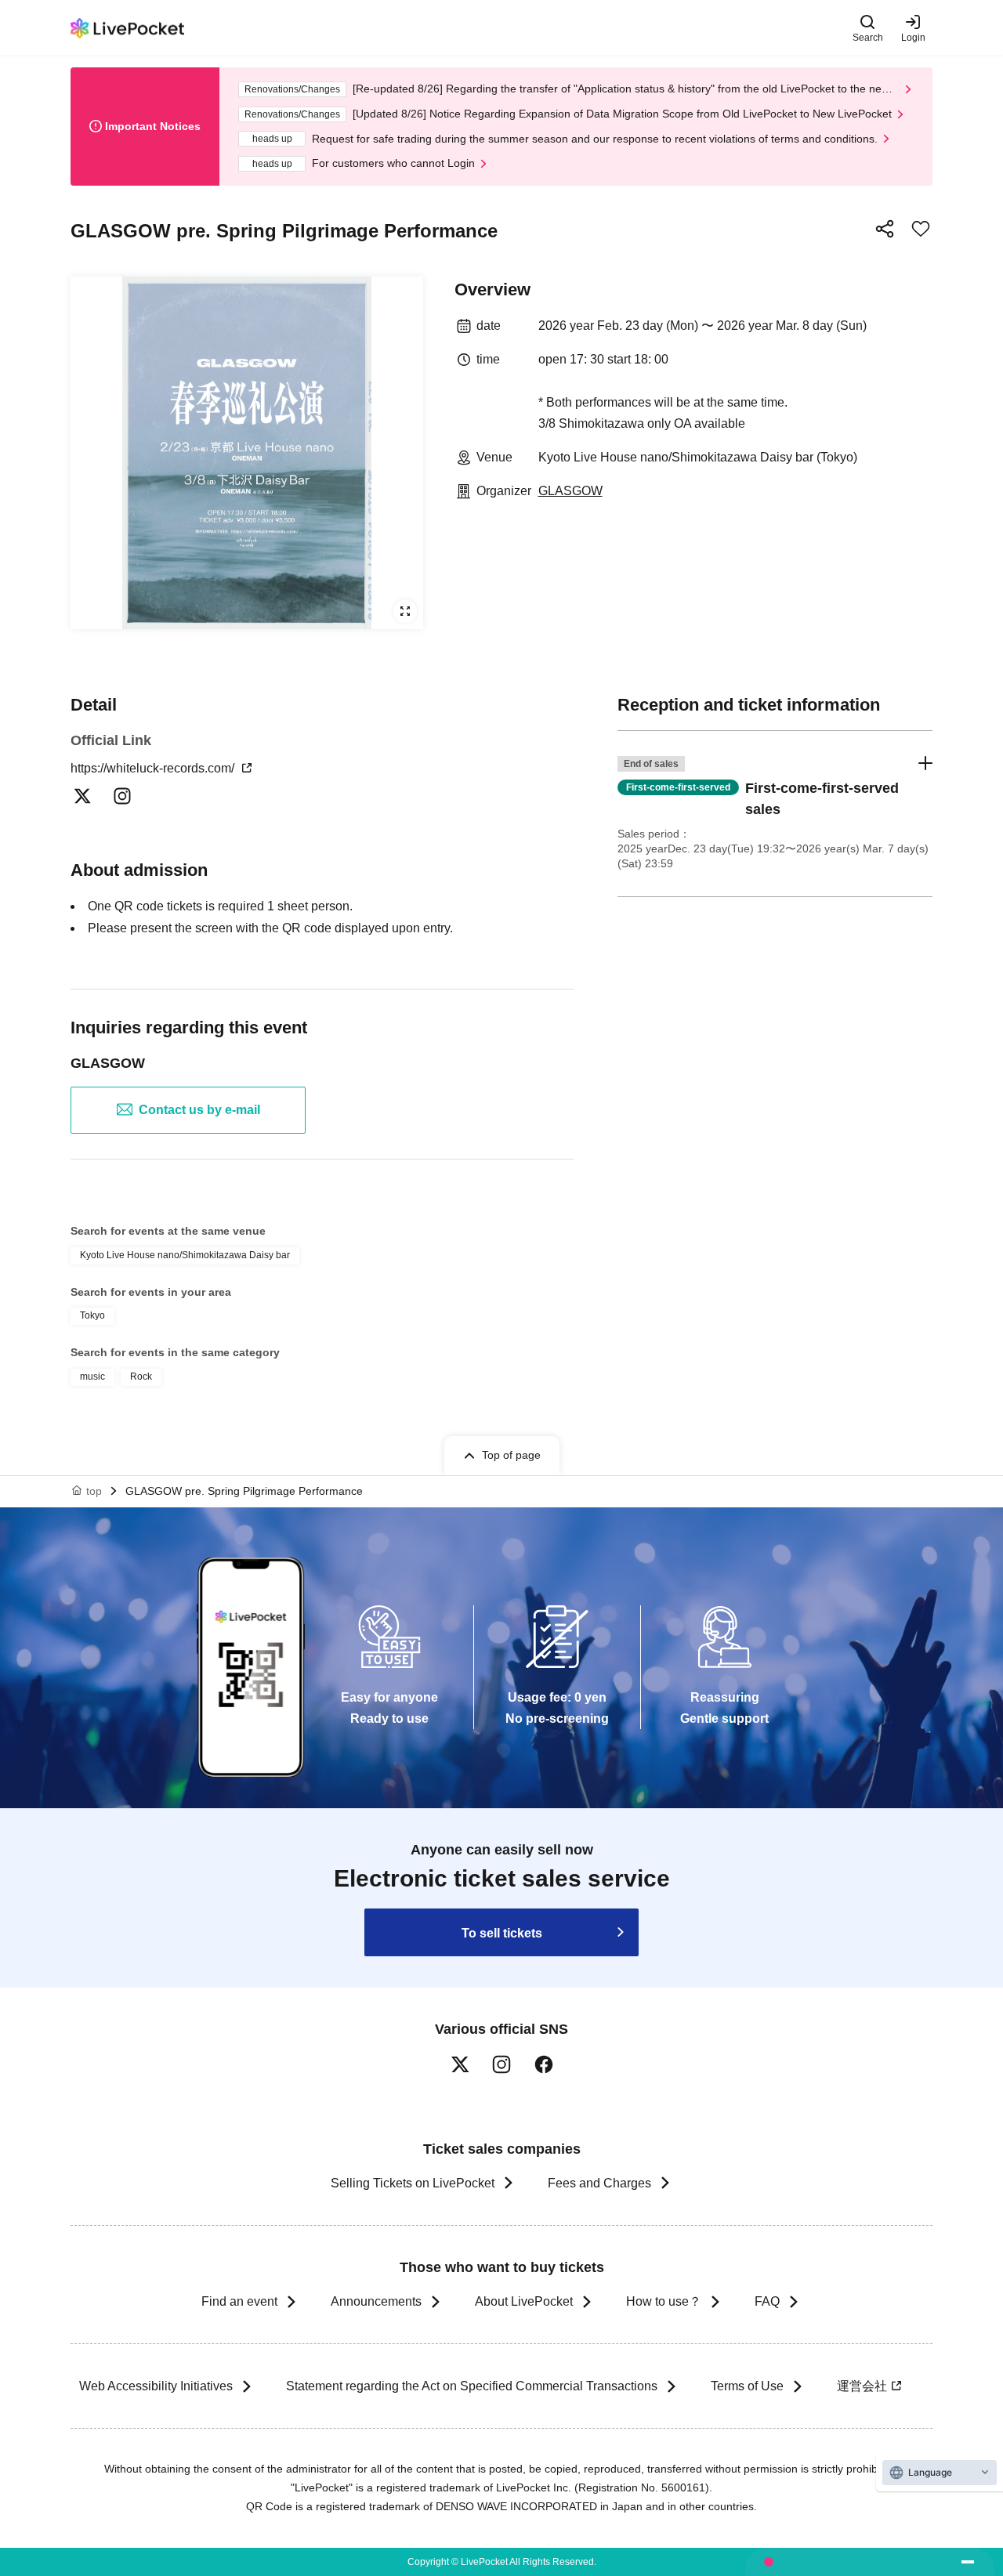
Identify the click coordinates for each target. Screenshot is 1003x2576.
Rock (141, 1377)
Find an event (239, 2301)
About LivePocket (524, 2301)
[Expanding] (247, 453)
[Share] (885, 229)
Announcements (376, 2301)
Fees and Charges (599, 2183)
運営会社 (862, 2386)
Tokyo (92, 1315)
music (92, 1377)
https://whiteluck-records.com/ (154, 768)
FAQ (767, 2301)
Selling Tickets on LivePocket (413, 2183)
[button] (775, 814)
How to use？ (664, 2301)
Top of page (511, 1455)
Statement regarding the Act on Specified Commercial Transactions (472, 2386)
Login (913, 37)
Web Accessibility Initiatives (156, 2386)
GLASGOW (570, 491)
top (94, 1491)
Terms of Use (747, 2386)
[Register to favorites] (921, 229)
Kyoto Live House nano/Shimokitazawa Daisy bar (185, 1255)
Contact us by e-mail (199, 1110)
